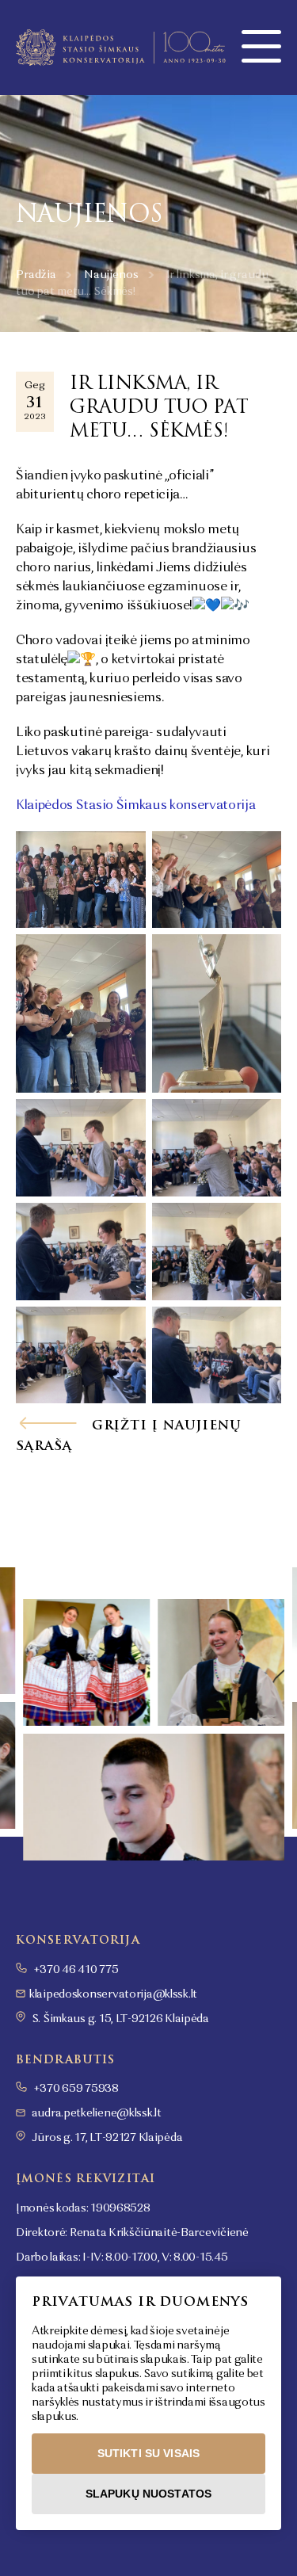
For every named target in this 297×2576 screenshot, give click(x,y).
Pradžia (36, 275)
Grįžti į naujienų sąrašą (129, 1436)
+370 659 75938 (75, 2089)
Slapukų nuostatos (148, 2494)
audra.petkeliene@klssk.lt (97, 2113)
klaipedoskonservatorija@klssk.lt (113, 1994)
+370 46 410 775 (75, 1970)
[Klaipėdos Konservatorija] (121, 48)
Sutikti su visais (148, 2453)
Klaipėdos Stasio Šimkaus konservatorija (136, 806)
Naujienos (111, 275)
